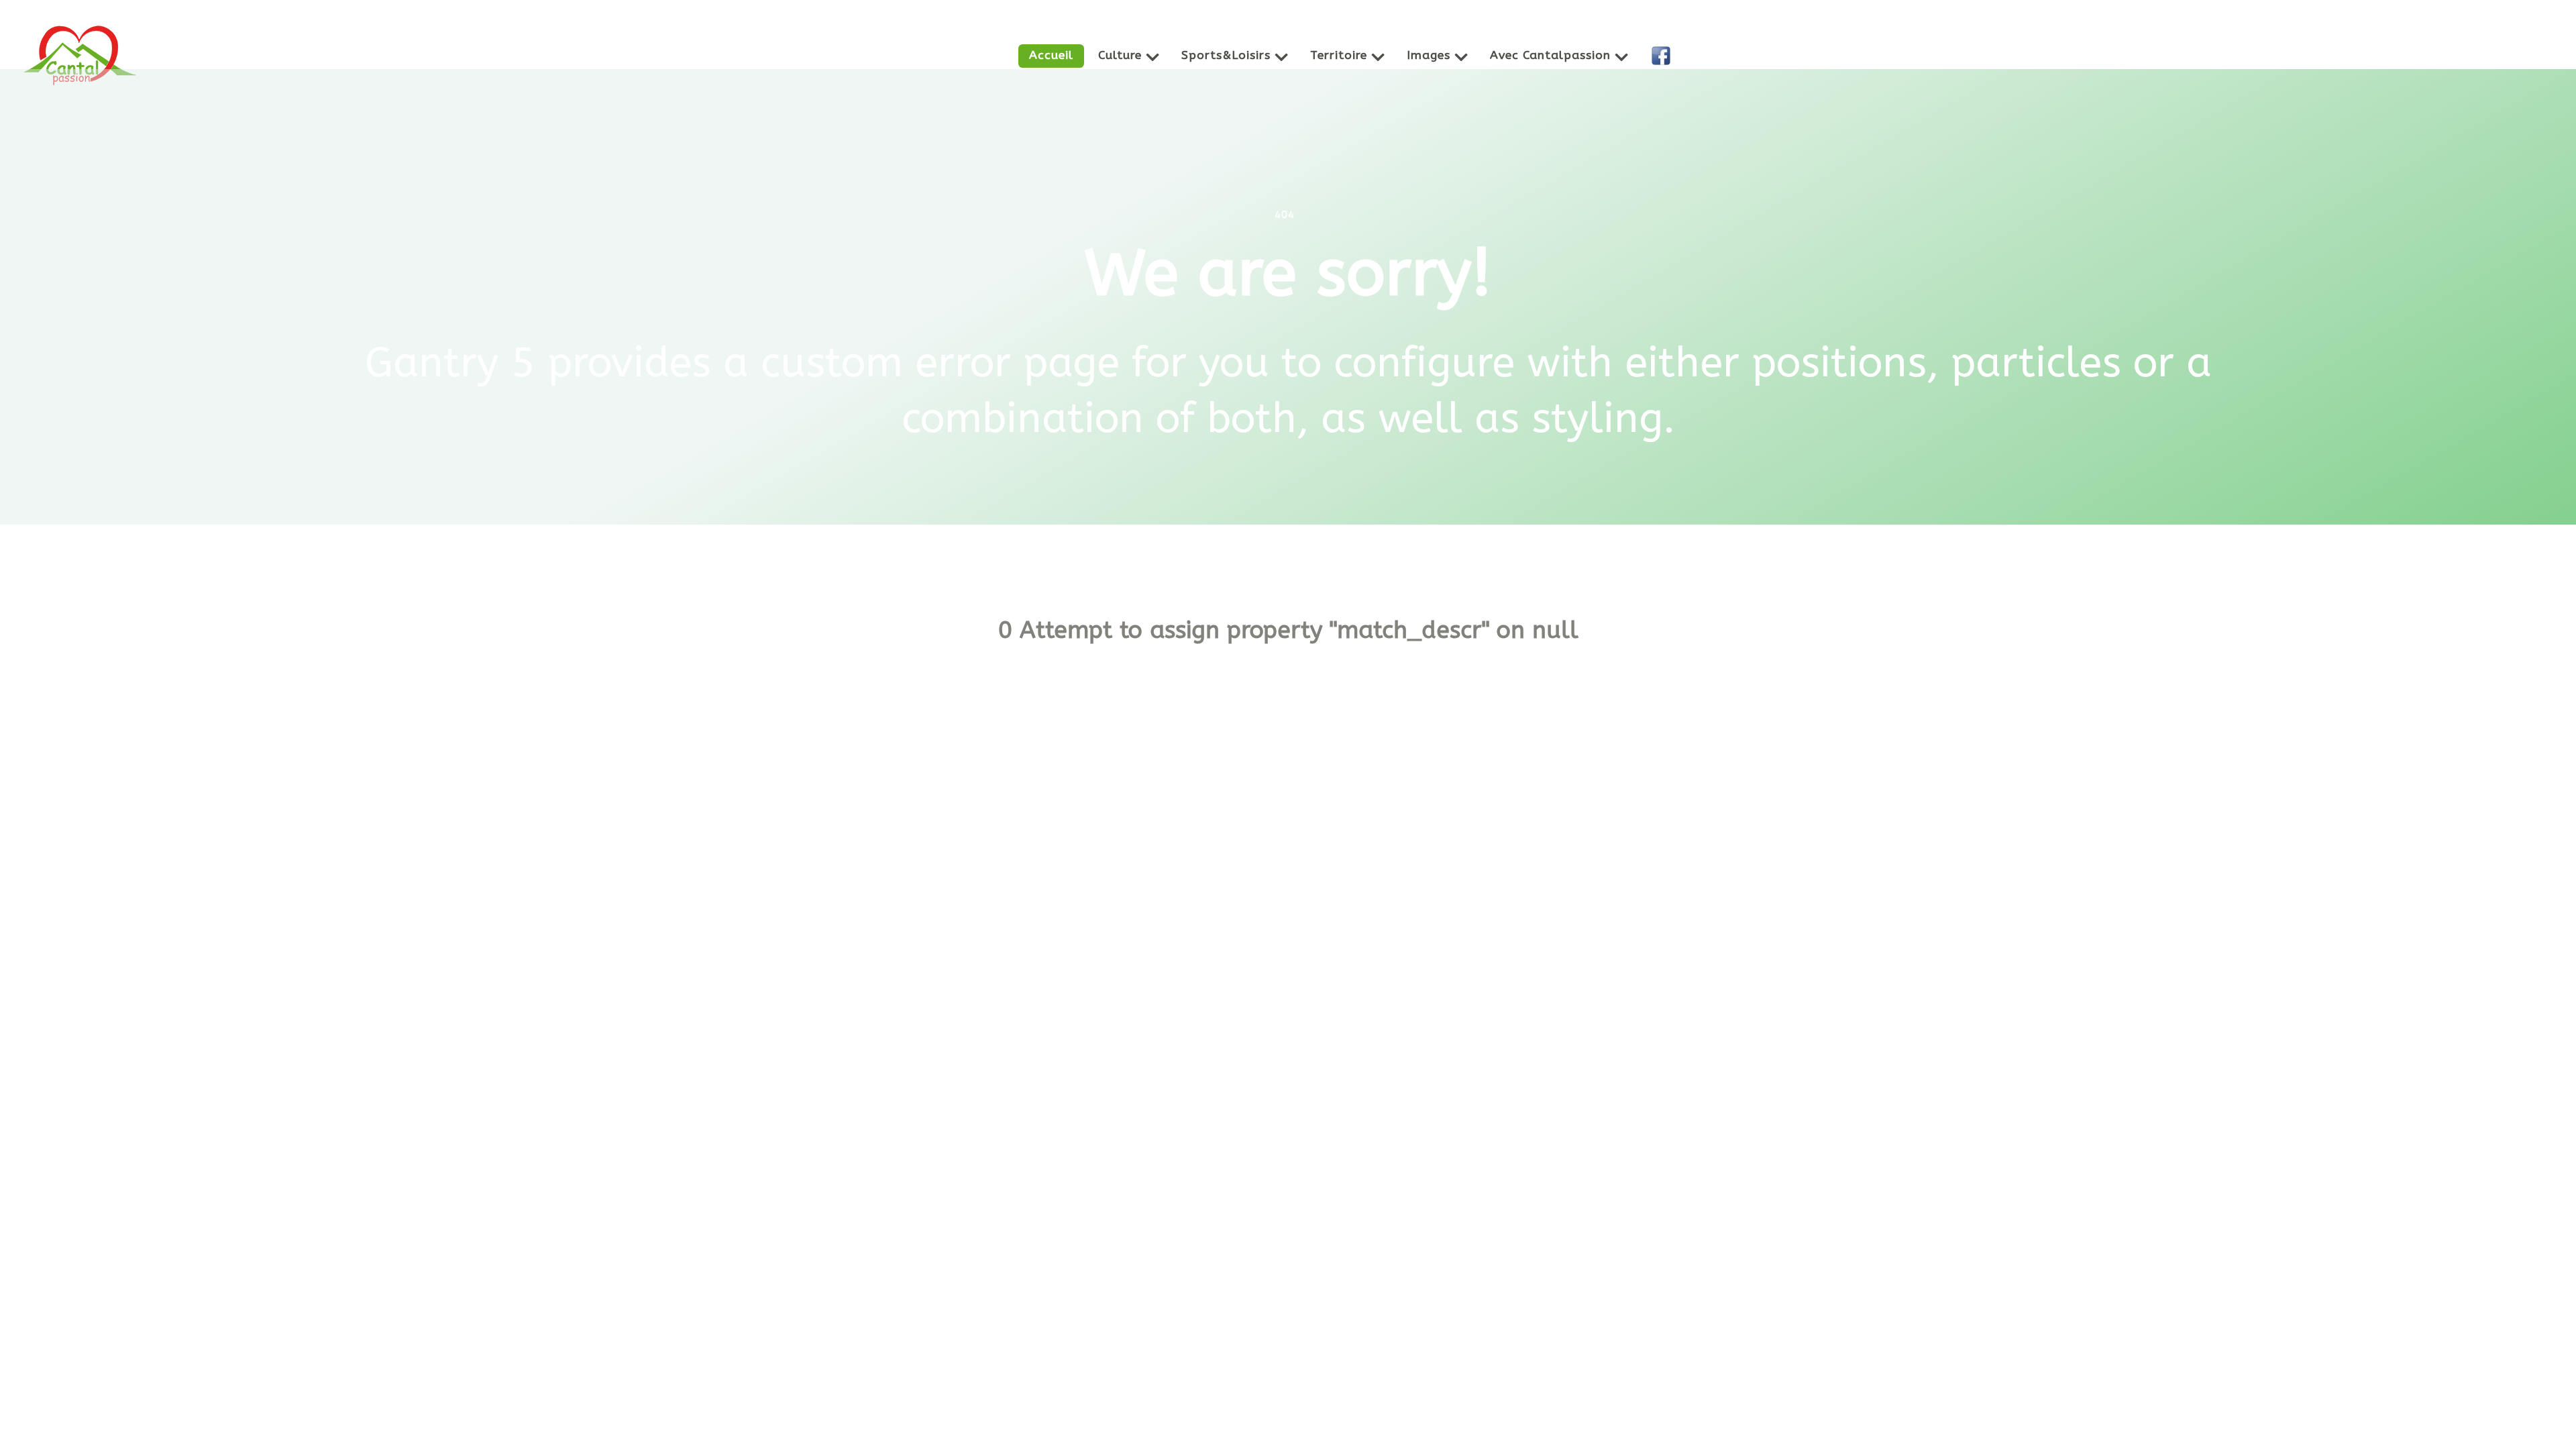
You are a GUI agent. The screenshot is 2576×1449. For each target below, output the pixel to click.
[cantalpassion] (80, 53)
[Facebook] (1663, 56)
